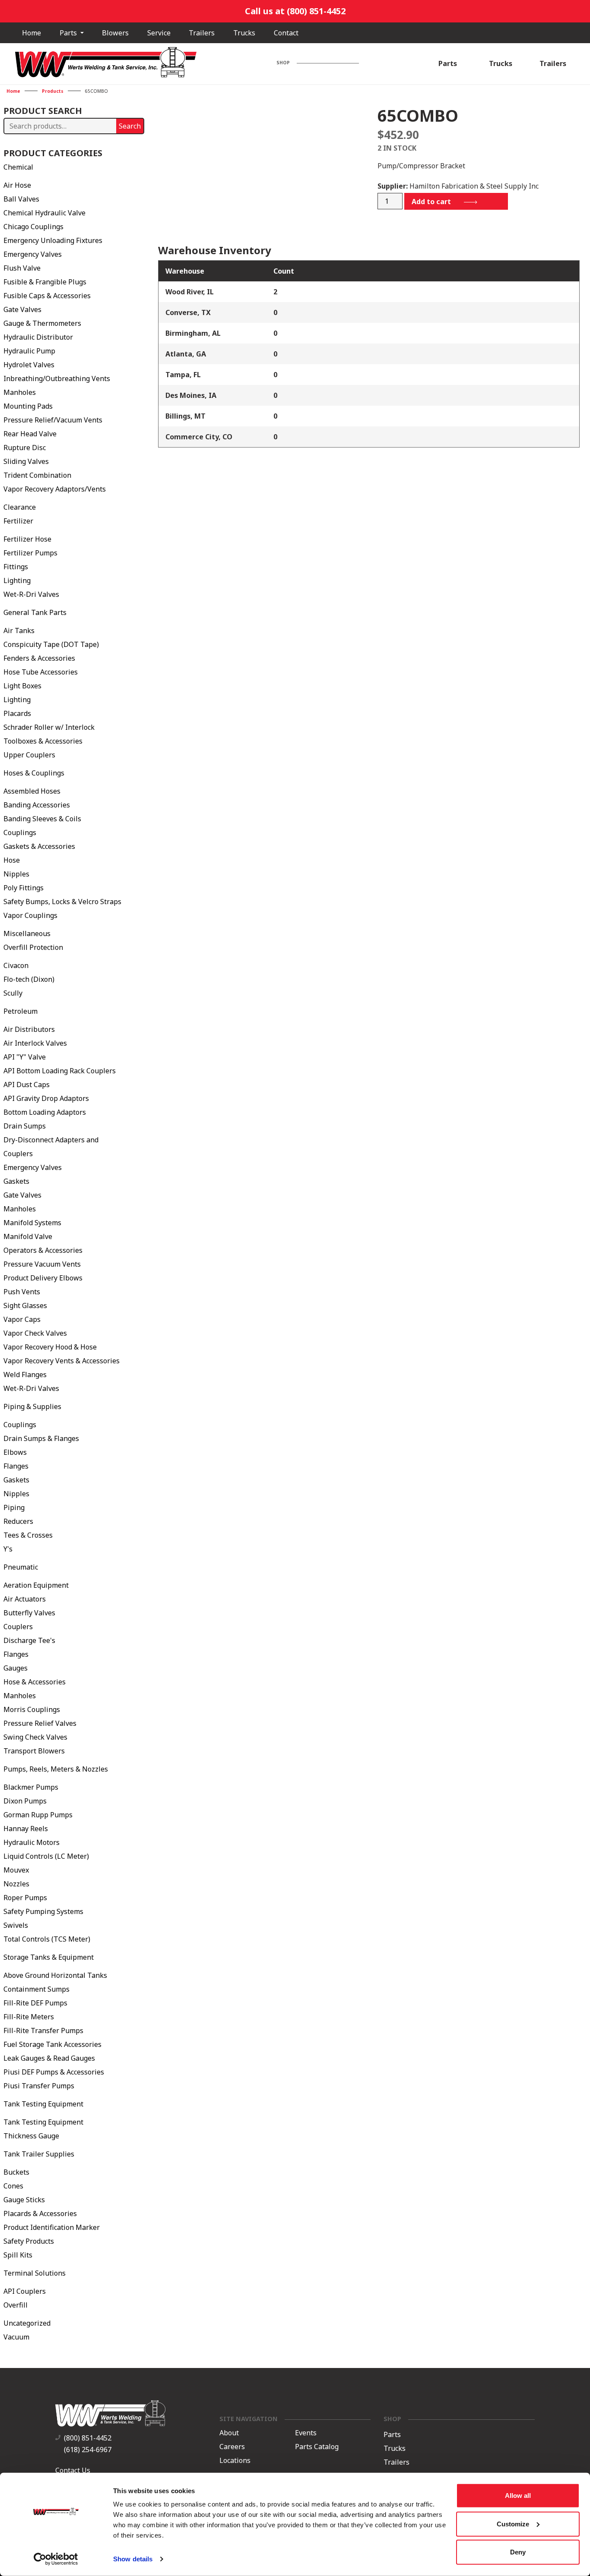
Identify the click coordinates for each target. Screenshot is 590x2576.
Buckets (16, 2172)
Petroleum (21, 1011)
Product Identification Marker (52, 2227)
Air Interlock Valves (35, 1043)
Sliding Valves (26, 461)
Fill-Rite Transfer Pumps (43, 2031)
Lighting (17, 580)
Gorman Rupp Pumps (38, 1815)
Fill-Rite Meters (29, 2017)
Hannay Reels (26, 1829)
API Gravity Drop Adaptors (46, 1098)
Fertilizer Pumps (30, 553)
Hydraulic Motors (32, 1842)
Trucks (244, 33)
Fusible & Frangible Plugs (45, 282)
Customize (513, 2524)
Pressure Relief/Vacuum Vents (53, 420)
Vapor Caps (22, 1319)
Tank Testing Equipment (43, 2104)
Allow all (518, 2496)
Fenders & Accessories (39, 658)
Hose (12, 860)
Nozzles (16, 1884)
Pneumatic (21, 1567)
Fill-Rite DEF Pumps (35, 2003)
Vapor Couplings (30, 915)
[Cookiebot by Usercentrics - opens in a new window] (56, 2559)
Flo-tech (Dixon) (29, 979)
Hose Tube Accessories (41, 672)
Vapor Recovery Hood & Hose (50, 1347)
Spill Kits (18, 2255)
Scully (13, 993)
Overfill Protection (33, 947)
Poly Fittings (24, 888)
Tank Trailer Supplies (39, 2154)
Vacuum (16, 2337)
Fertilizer (18, 521)
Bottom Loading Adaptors (45, 1112)
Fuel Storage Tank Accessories (52, 2044)
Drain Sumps (25, 1126)
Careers (232, 2447)
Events (306, 2433)
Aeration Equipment (36, 1585)
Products (53, 91)
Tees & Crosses (28, 1535)
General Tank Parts (35, 612)
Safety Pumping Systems (43, 1911)
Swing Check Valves (35, 1737)
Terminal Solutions (35, 2273)
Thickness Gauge (31, 2136)
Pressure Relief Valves (40, 1723)
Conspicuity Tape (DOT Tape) (51, 644)
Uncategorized (27, 2323)
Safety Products (29, 2241)
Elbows (15, 1452)
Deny (518, 2552)
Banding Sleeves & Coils (42, 819)
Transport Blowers (34, 1751)
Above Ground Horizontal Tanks (55, 1975)
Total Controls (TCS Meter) (47, 1939)
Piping (14, 1507)
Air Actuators (25, 1599)
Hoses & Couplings (34, 773)
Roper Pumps (25, 1898)
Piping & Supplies (32, 1406)
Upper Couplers (29, 755)
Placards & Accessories (40, 2213)
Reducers (18, 1521)
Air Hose (17, 185)
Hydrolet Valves (29, 365)
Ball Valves (21, 199)
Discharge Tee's (29, 1640)
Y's (8, 1549)
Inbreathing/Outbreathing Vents (57, 378)
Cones (13, 2186)
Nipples (16, 874)
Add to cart (431, 202)
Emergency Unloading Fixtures (53, 240)
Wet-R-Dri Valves (31, 594)
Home (32, 33)
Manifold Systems (32, 1223)
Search (130, 126)
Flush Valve (22, 268)
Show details (133, 2559)
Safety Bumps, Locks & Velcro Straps (62, 902)
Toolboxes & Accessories (43, 741)
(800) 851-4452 (88, 2438)
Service (159, 33)
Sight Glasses (25, 1305)
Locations (235, 2461)
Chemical (18, 167)
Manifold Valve (28, 1236)
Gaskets (16, 1181)
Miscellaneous (27, 933)
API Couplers (25, 2291)
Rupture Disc (25, 448)
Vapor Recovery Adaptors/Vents (55, 489)
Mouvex (16, 1870)
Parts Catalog (317, 2447)
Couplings (20, 832)
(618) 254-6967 (88, 2450)
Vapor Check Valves (35, 1333)
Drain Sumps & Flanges (41, 1438)
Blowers (115, 33)
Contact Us (73, 2470)
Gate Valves (22, 309)
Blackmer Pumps (31, 1787)
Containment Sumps (36, 1989)
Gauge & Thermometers (42, 323)
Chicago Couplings (33, 227)
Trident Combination (37, 475)
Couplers (18, 1627)
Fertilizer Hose (27, 539)
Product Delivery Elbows (43, 1278)
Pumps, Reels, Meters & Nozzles (56, 1769)
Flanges (16, 1466)
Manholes (20, 392)
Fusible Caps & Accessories (47, 296)
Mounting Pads (28, 406)
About (229, 2433)
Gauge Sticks (24, 2200)
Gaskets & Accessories (39, 846)
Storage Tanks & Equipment (49, 1957)
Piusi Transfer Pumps (39, 2086)
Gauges (16, 1668)
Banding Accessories (37, 805)
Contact (286, 33)
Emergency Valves (33, 254)
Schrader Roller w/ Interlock (49, 727)
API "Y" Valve (25, 1057)
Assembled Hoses (32, 791)
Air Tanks (19, 631)
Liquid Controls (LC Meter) (46, 1856)
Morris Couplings (32, 1709)
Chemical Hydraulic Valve (44, 213)
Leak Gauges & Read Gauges (49, 2058)
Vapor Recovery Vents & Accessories (62, 1361)
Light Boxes (22, 686)
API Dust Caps (27, 1085)
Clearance (20, 507)
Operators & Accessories (43, 1250)
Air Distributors (29, 1029)
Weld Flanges (25, 1375)
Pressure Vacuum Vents (42, 1264)
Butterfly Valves (29, 1613)
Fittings (16, 567)
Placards (17, 713)
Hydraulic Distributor (38, 337)
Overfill (16, 2305)
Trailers (202, 33)
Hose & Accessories (35, 1682)
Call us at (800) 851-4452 (295, 11)
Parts (69, 33)
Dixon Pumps (25, 1801)
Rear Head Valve (30, 434)
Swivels (16, 1925)
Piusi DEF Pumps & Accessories (54, 2072)
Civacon (16, 965)
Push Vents (22, 1292)
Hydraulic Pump (29, 351)
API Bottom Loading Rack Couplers (60, 1071)
